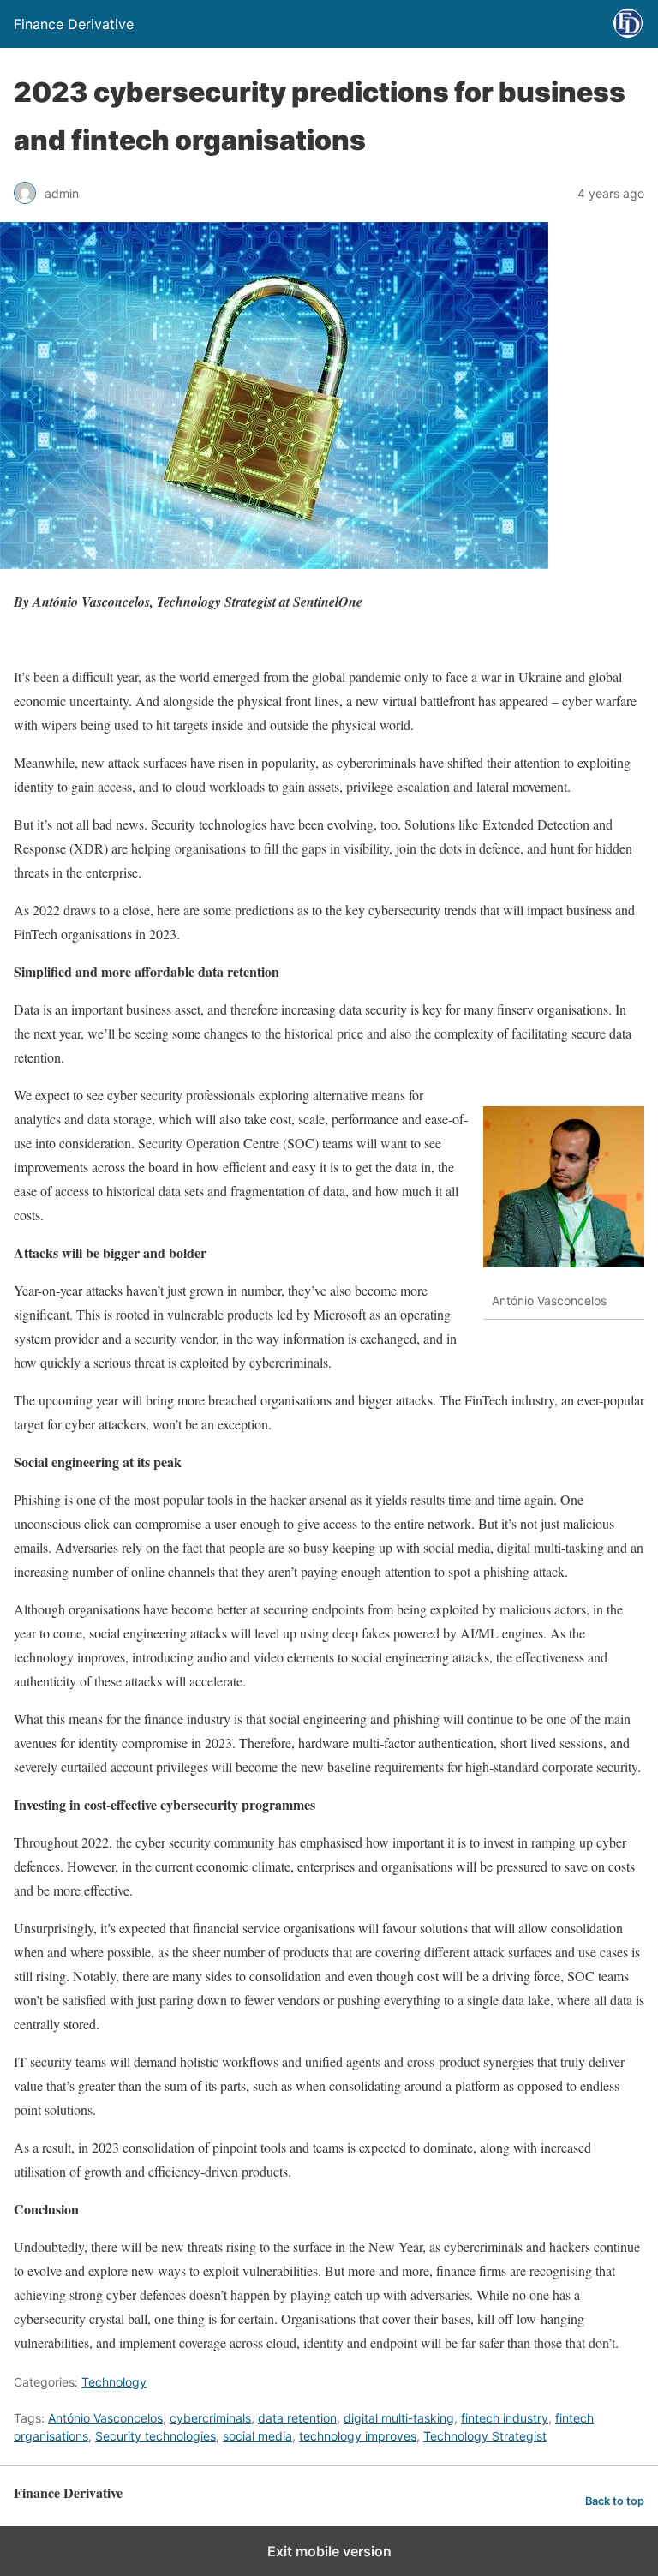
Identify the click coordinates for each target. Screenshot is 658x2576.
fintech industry (505, 2418)
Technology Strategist (485, 2436)
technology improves (358, 2436)
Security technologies (156, 2436)
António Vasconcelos (105, 2418)
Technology (114, 2382)
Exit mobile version (329, 2551)
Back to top (615, 2501)
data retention (297, 2418)
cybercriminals (210, 2418)
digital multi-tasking (399, 2418)
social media (257, 2436)
